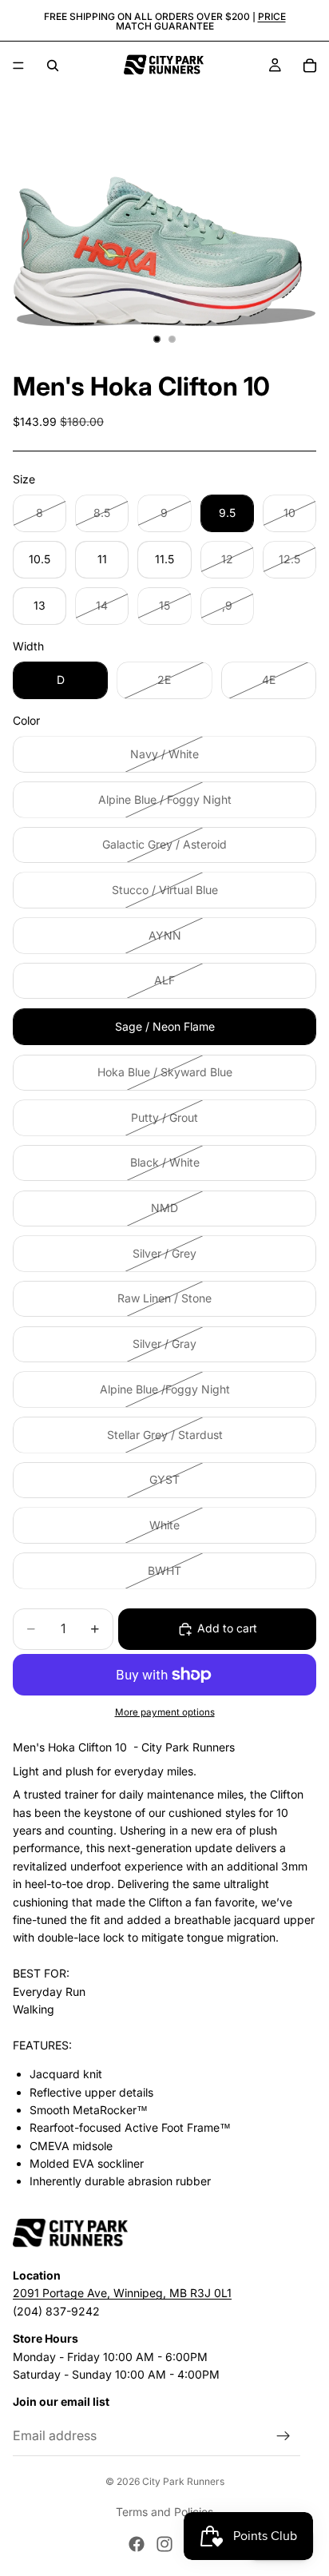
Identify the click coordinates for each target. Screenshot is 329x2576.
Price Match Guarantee (201, 21)
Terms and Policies (164, 2512)
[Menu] (18, 66)
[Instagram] (164, 2544)
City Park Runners (183, 2481)
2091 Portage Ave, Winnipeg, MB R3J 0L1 (122, 2293)
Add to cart (227, 1628)
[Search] (53, 66)
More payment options (165, 1712)
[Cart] (310, 66)
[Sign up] (283, 2435)
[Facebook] (137, 2544)
